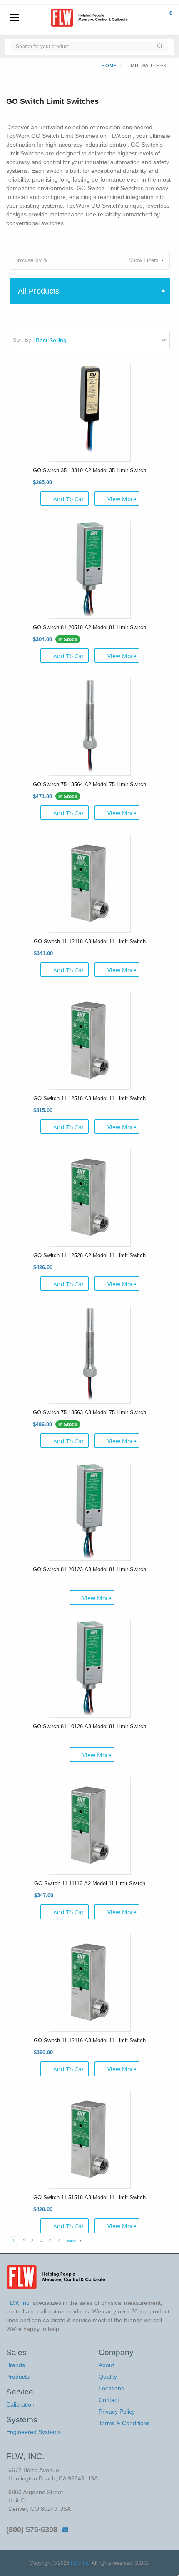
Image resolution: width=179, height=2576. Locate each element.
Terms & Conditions (124, 2423)
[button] (90, 260)
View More (122, 499)
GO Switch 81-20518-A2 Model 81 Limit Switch (89, 627)
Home (109, 66)
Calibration (20, 2404)
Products (18, 2377)
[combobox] (81, 46)
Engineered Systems (34, 2432)
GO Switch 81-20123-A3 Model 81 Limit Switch (89, 1569)
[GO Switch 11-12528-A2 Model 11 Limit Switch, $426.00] (90, 1197)
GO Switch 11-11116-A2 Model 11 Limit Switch (90, 1883)
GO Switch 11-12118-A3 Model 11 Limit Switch (90, 941)
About (106, 2365)
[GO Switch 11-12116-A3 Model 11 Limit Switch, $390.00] (90, 1982)
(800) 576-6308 (32, 2529)
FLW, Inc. (81, 2563)
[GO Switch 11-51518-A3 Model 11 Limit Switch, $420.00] (90, 2139)
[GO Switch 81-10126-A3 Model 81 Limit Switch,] (90, 1668)
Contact (109, 2400)
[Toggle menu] (15, 18)
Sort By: (23, 340)
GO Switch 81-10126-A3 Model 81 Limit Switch (89, 1726)
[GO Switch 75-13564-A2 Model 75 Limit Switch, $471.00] (90, 726)
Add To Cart (70, 499)
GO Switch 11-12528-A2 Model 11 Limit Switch (89, 1255)
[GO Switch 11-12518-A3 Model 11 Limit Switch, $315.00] (90, 1040)
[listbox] (102, 340)
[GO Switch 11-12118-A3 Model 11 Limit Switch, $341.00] (90, 883)
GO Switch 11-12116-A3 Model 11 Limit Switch (90, 2040)
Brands (16, 2365)
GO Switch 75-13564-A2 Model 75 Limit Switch (89, 784)
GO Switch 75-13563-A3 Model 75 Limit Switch (89, 1412)
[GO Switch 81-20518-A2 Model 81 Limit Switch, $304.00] (90, 569)
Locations (111, 2388)
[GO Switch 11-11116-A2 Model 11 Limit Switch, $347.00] (90, 1825)
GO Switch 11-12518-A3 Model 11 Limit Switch (89, 1098)
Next (72, 2241)
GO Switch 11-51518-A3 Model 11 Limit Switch (89, 2197)
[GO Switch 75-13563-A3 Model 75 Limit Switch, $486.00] (90, 1354)
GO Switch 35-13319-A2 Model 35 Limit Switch (89, 470)
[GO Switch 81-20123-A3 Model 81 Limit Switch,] (90, 1511)
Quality (108, 2377)
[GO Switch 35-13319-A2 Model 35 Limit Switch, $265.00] (90, 412)
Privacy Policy (117, 2412)
